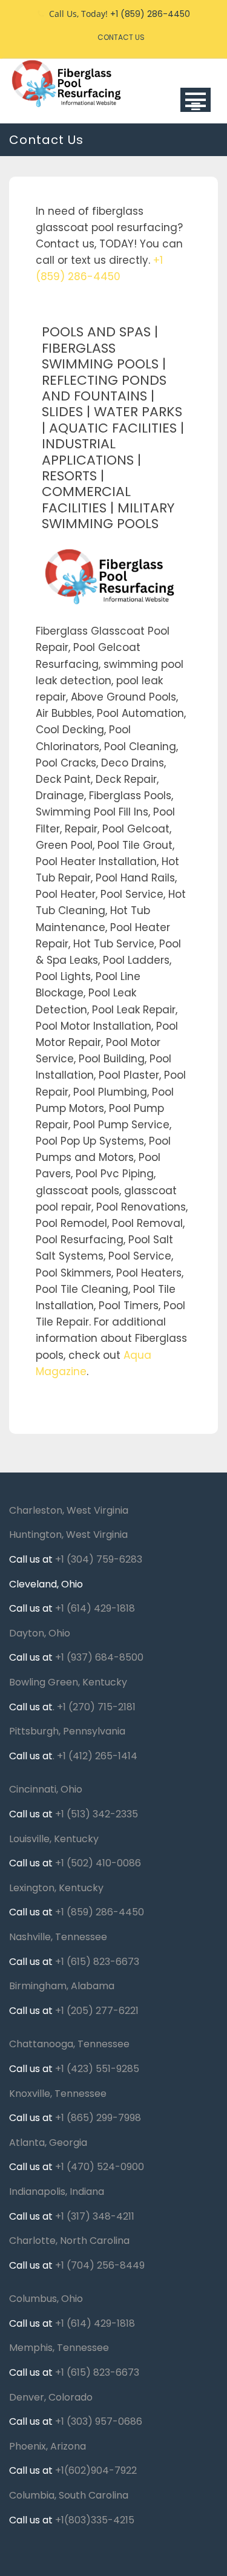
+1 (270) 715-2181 (96, 1707)
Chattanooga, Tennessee (69, 2044)
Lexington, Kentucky (56, 1888)
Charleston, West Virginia (69, 1510)
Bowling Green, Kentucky (68, 1682)
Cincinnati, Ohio (46, 1789)
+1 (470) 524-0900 (100, 2167)
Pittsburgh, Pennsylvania (67, 1731)
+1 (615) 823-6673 (97, 1962)
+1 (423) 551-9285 (97, 2069)
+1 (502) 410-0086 (98, 1863)
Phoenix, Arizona (48, 2446)
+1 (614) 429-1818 (95, 1608)
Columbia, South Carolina (69, 2495)
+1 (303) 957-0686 (99, 2421)
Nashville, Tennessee (58, 1937)
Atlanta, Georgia (48, 2143)
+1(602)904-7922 (96, 2470)
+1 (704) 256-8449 (100, 2265)
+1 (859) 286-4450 (100, 1912)
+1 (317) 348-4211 (95, 2216)
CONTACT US (121, 37)
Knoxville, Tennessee (58, 2094)
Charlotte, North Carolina (69, 2241)
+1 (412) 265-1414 (97, 1756)
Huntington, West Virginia (68, 1535)
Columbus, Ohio (46, 2299)
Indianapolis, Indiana (57, 2192)
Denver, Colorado (51, 2397)
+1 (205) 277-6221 (97, 2011)
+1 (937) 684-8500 (99, 1657)
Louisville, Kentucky (54, 1839)
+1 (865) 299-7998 (98, 2118)
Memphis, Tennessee (59, 2348)
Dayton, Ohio (40, 1633)
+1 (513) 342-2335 (97, 1814)
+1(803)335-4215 (95, 2520)
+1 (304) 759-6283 (99, 1559)
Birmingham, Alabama (62, 1986)
